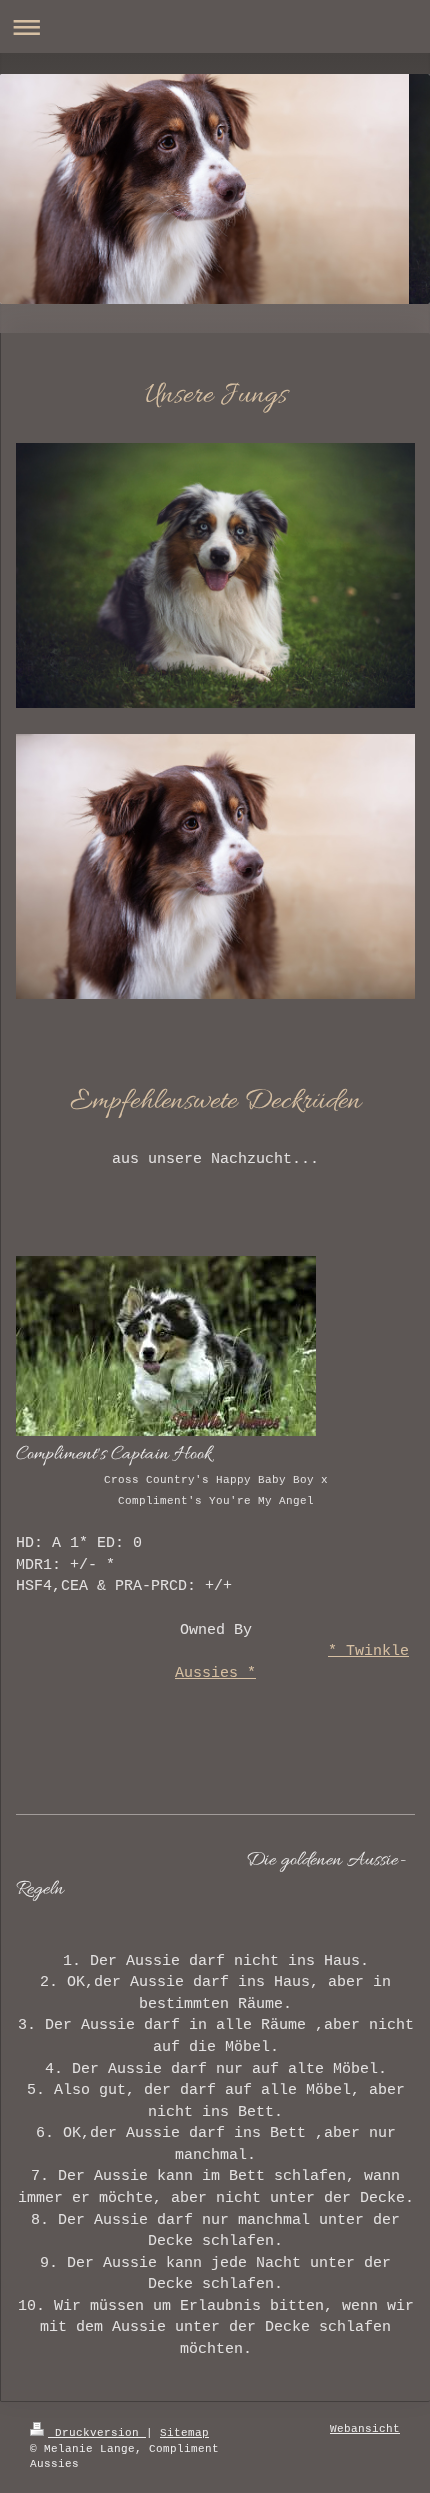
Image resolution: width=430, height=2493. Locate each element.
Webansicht (365, 2429)
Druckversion (97, 2433)
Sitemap (184, 2433)
